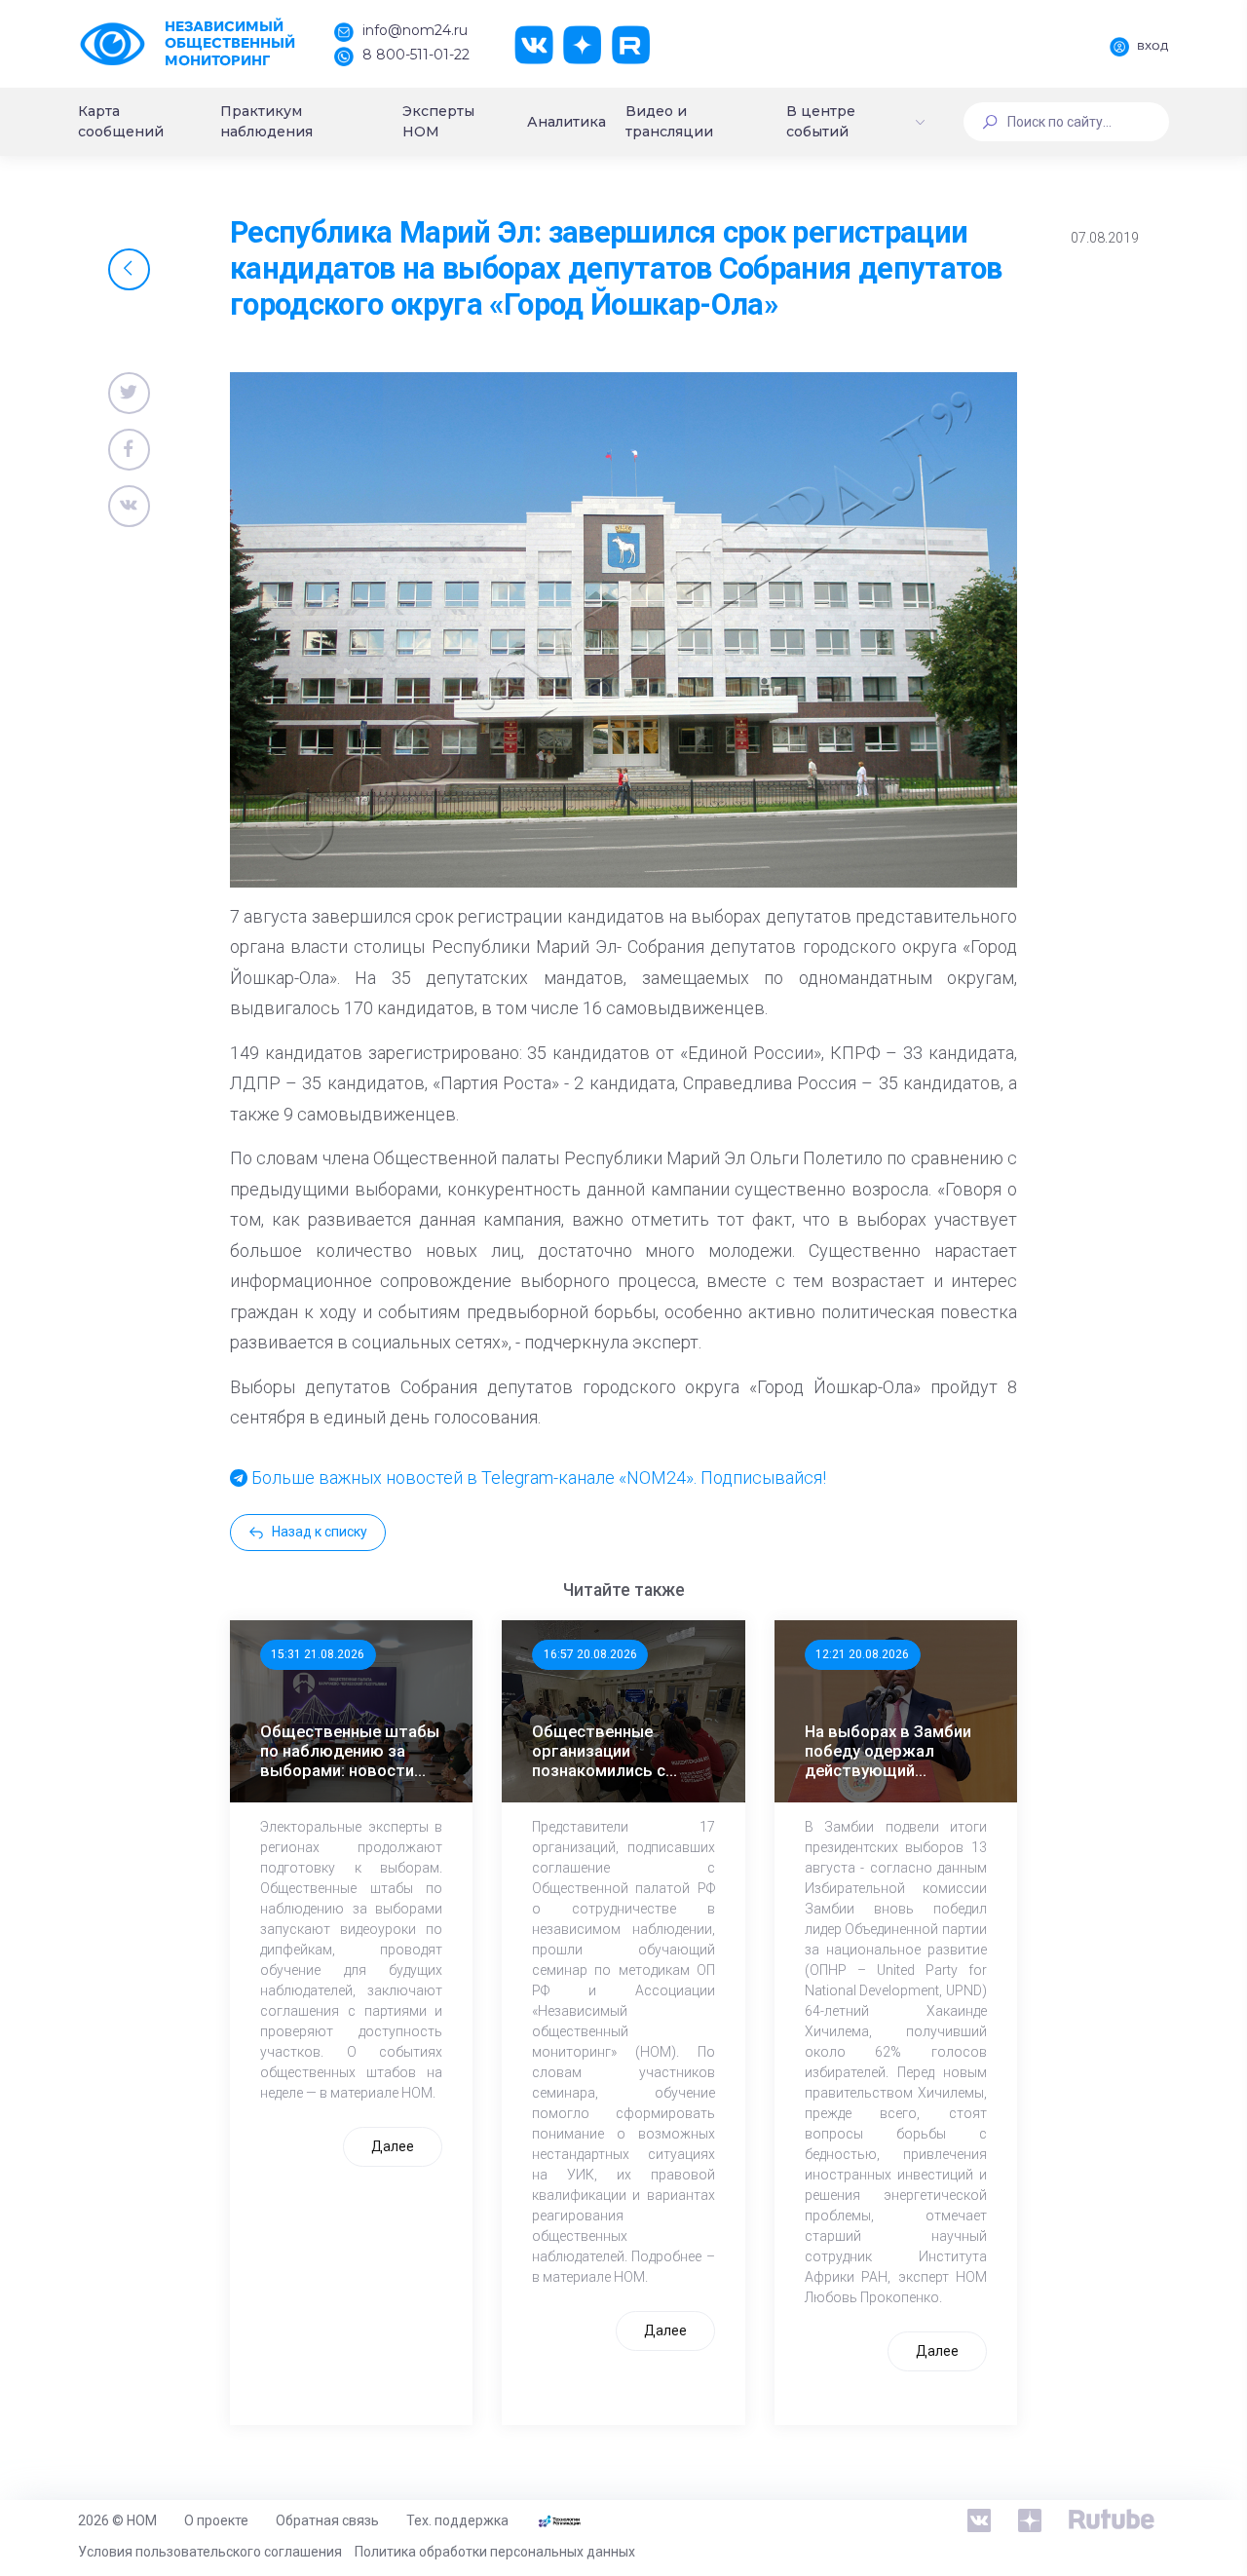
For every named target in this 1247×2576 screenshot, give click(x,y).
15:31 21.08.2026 (318, 1654)
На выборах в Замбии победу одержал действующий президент (888, 1751)
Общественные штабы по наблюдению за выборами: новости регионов (350, 1751)
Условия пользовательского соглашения (210, 2552)
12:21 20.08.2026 (862, 1654)
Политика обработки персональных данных (495, 2552)
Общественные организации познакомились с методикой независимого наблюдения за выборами (599, 1751)
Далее (393, 2146)
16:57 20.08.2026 (590, 1654)
